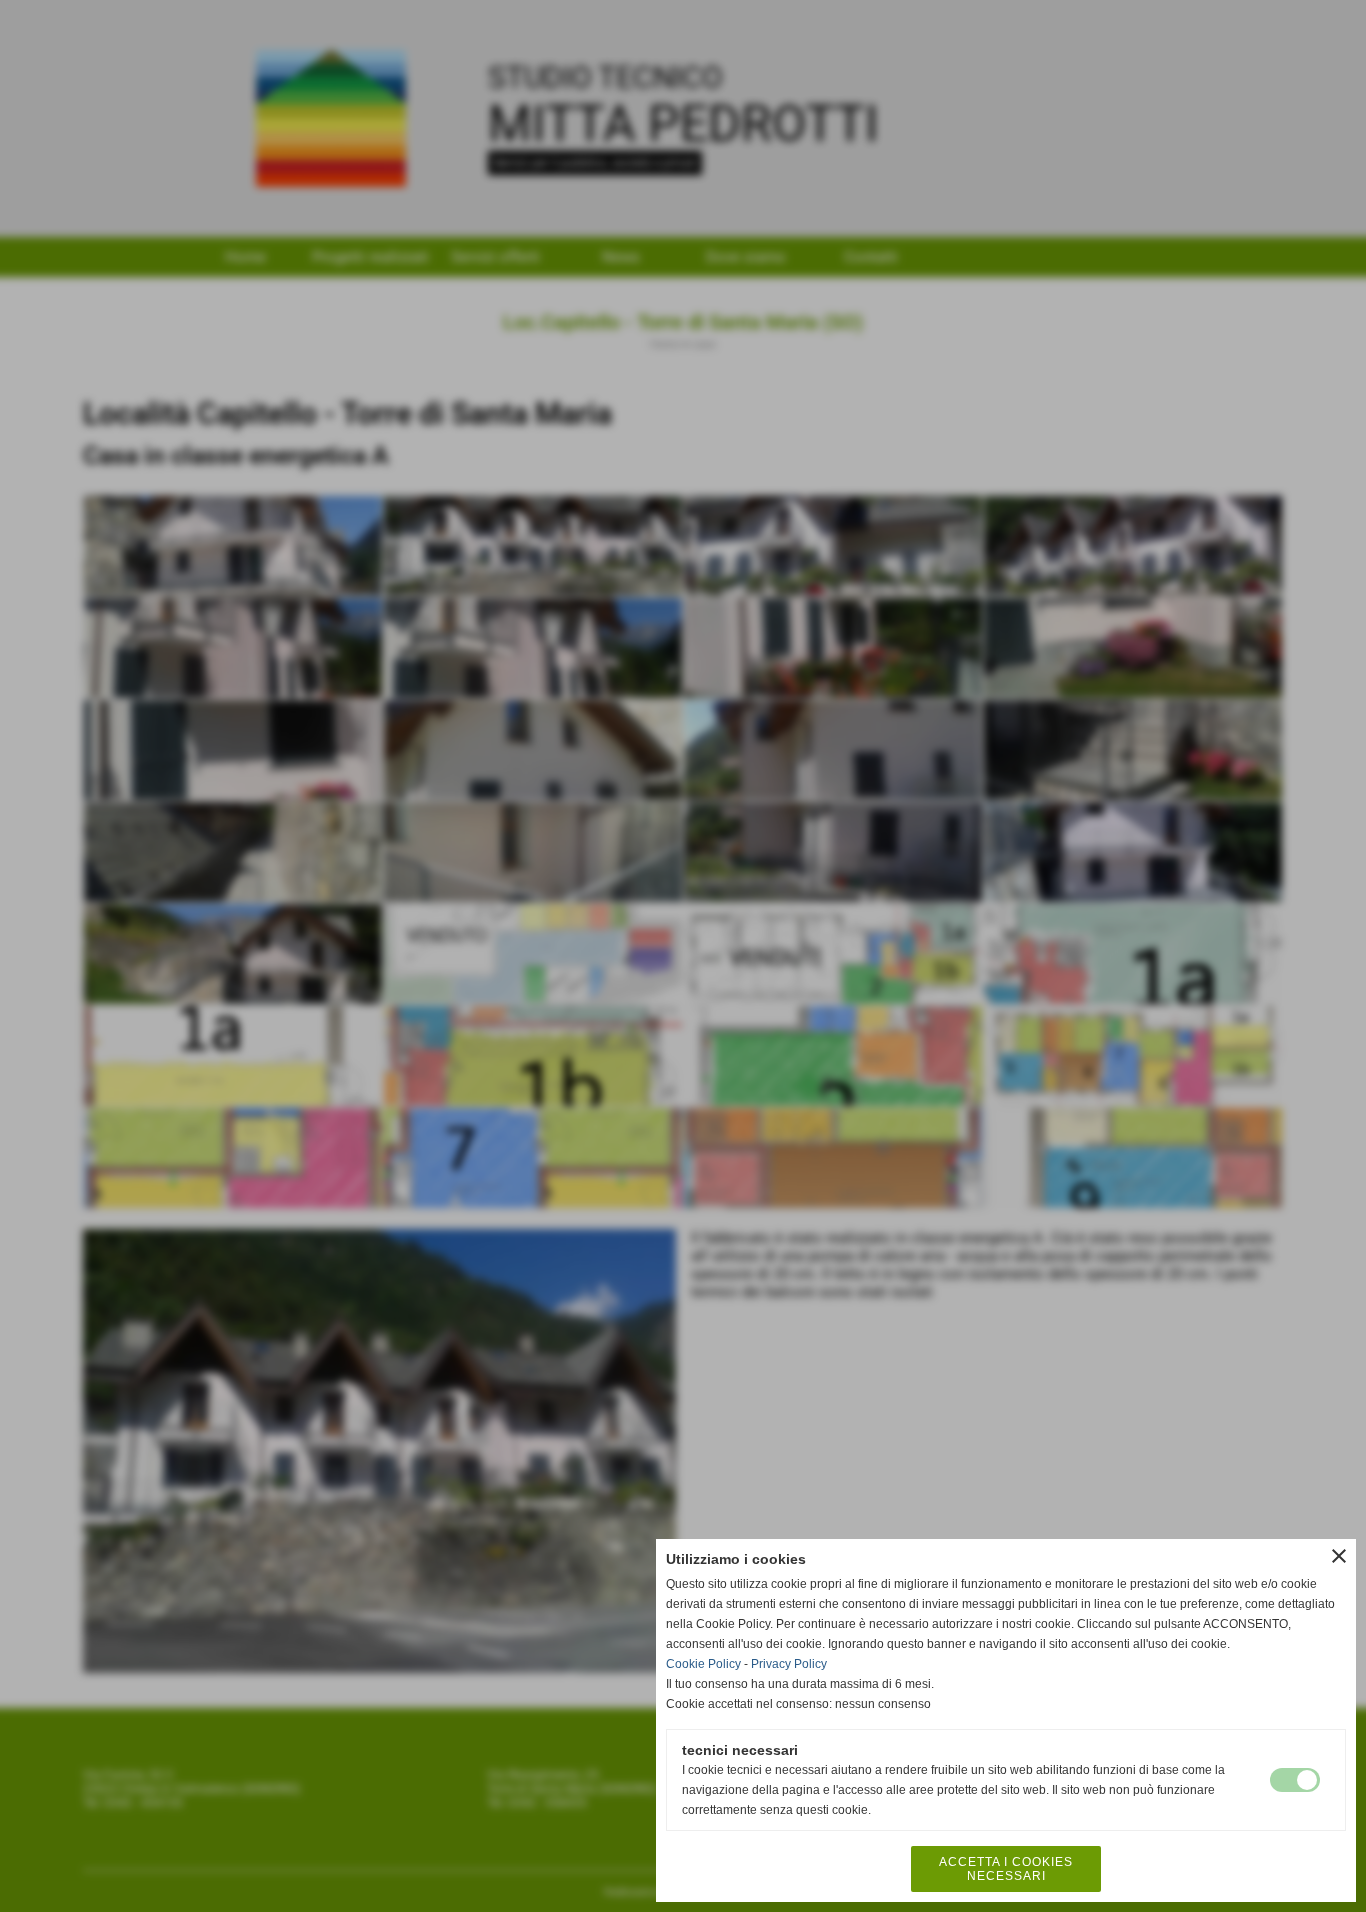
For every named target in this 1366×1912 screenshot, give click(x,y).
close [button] (1339, 1556)
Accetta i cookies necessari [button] (1006, 1869)
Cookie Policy (703, 1664)
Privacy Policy (789, 1664)
